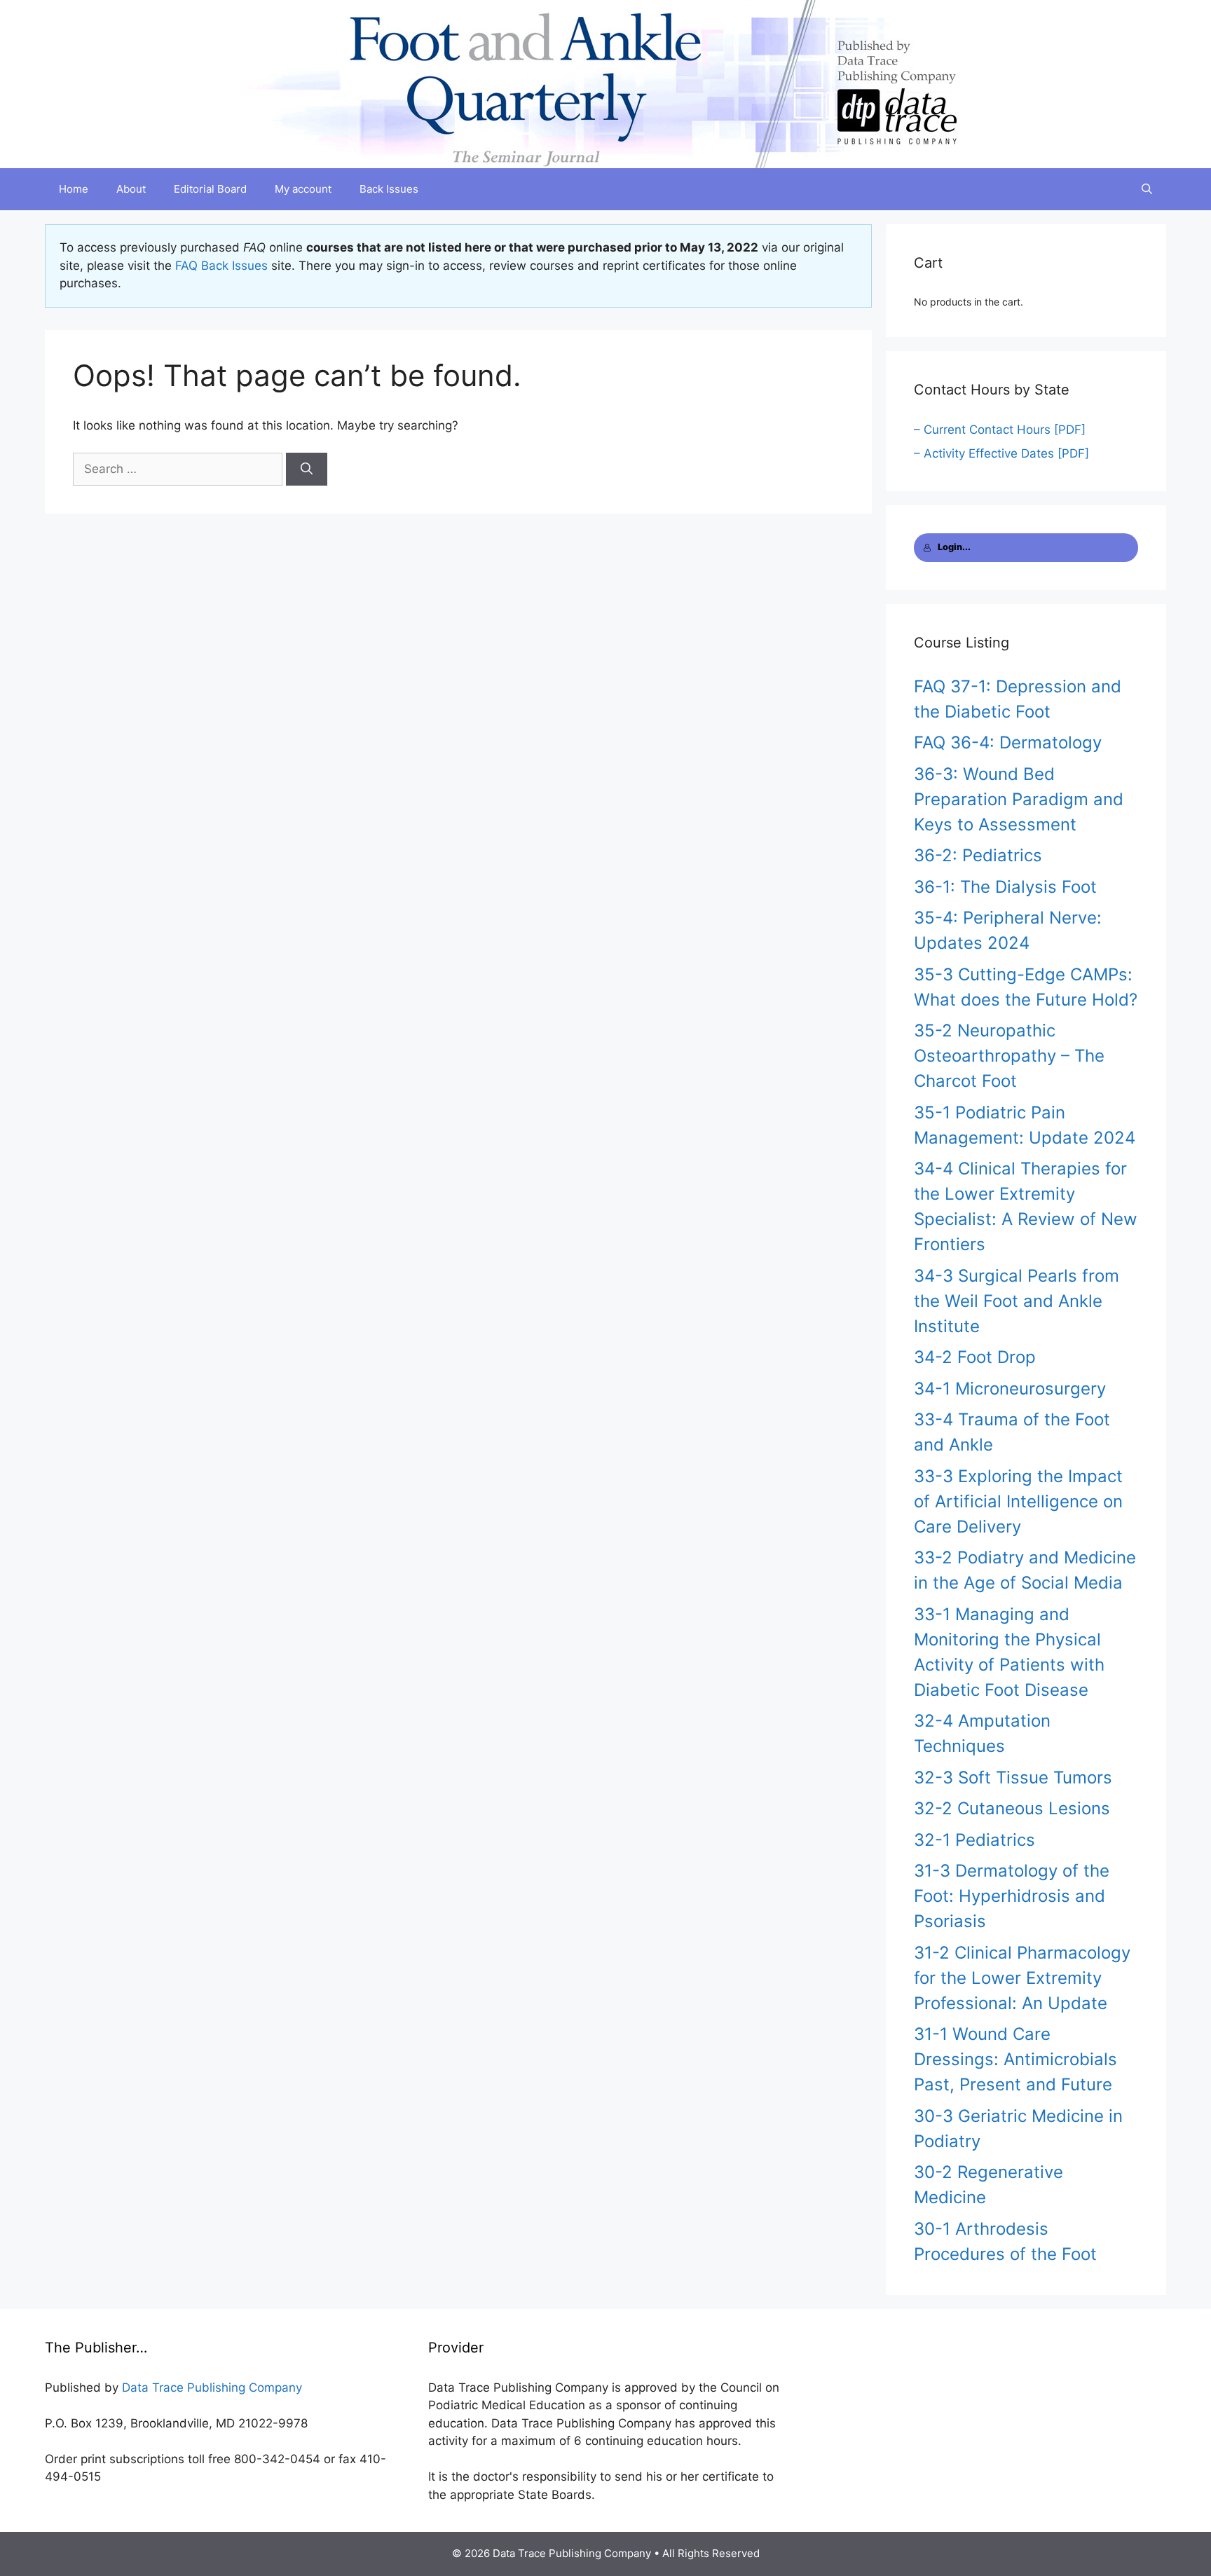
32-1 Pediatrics (974, 1840)
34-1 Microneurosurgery (1010, 1389)
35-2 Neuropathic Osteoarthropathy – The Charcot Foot (1009, 1056)
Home (74, 189)
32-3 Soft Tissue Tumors (1013, 1777)
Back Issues (389, 189)
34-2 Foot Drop (975, 1357)
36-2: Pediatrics (978, 855)
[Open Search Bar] (1147, 189)
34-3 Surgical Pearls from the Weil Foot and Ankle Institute (1017, 1301)
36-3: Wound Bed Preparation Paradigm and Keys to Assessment (1019, 799)
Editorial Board (210, 189)
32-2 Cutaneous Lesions (1012, 1808)
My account (303, 189)
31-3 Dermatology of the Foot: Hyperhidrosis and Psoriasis (1012, 1896)
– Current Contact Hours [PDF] (1000, 430)
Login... (954, 547)
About (131, 189)
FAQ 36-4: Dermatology (1008, 742)
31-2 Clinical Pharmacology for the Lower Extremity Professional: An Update (1022, 1978)
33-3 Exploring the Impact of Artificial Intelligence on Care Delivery (1018, 1501)
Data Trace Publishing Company (212, 2387)
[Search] (307, 470)
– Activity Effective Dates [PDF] (1001, 453)
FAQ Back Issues (221, 266)
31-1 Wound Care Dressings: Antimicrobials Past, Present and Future (1015, 2059)
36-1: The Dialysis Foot (1005, 887)
